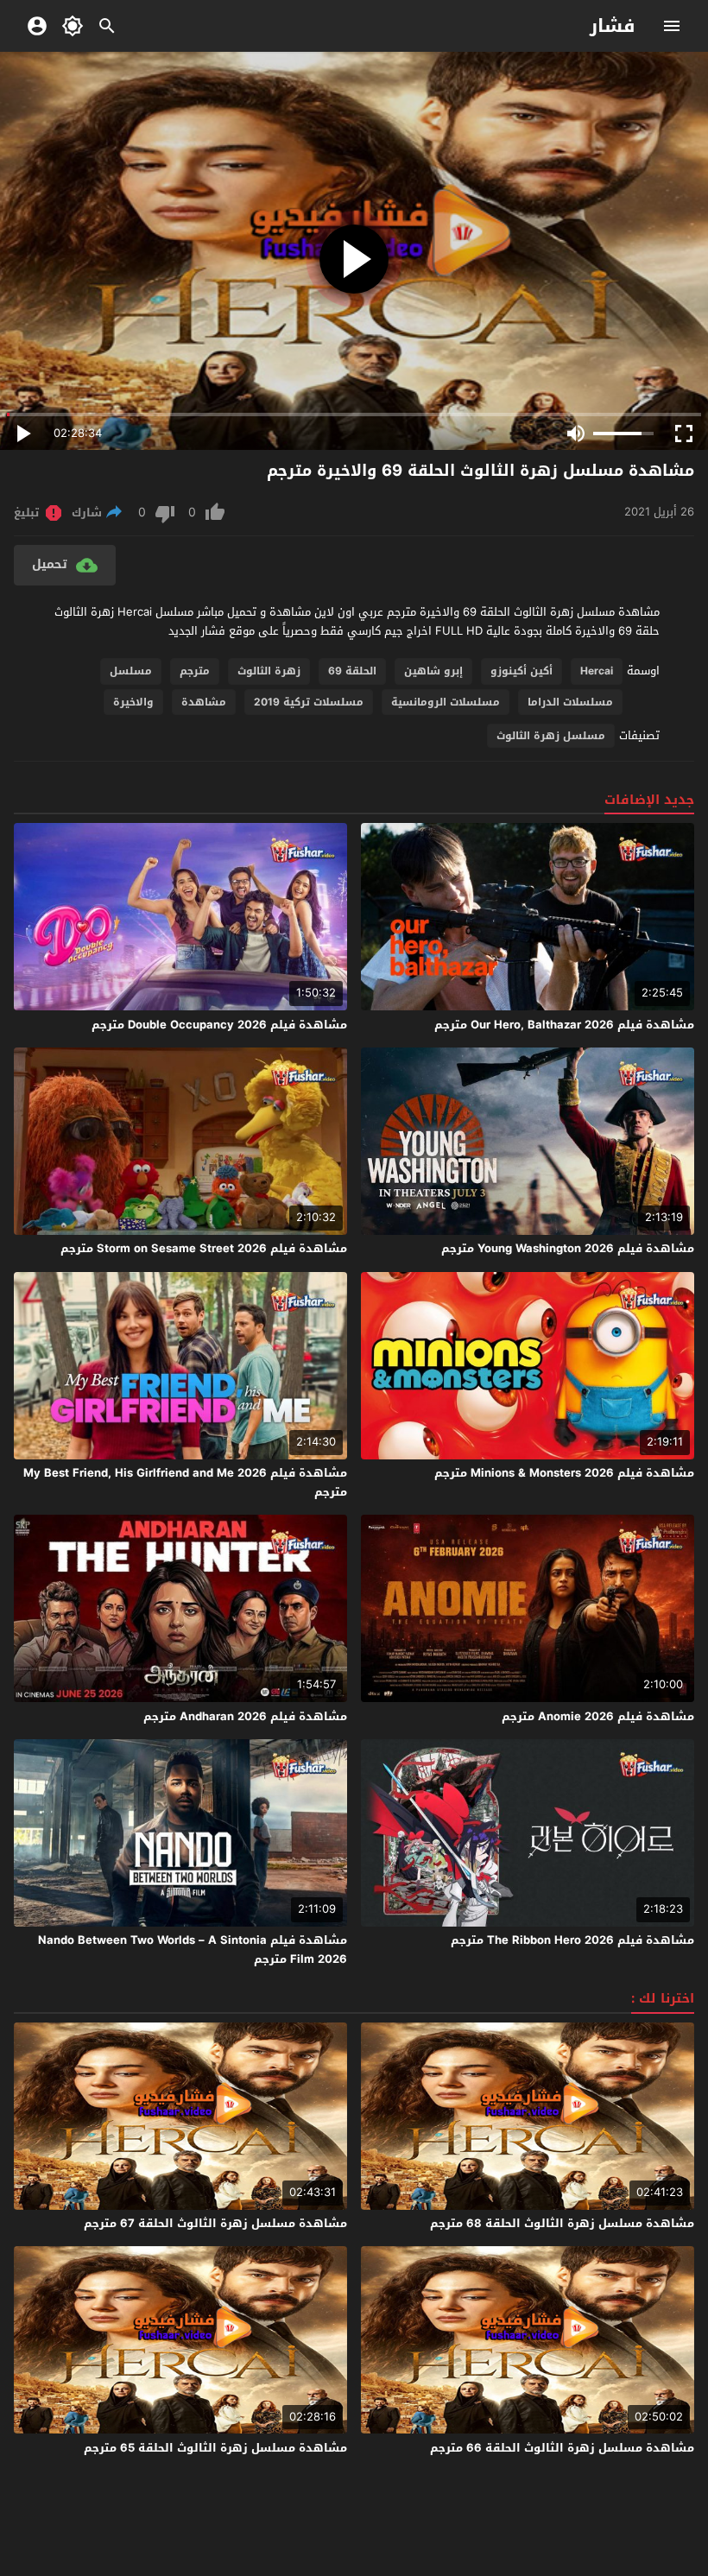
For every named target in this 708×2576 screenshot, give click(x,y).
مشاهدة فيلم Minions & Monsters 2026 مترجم (564, 1473)
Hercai (597, 671)
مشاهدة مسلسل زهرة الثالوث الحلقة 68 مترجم (562, 2223)
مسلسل (131, 671)
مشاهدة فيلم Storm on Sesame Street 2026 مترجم (204, 1248)
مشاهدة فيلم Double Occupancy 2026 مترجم (219, 1025)
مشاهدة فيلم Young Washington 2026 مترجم (568, 1248)
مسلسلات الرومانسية (446, 702)
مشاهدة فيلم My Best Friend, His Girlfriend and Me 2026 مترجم (185, 1482)
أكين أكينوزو (522, 671)
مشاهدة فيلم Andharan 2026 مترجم (245, 1716)
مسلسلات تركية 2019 (309, 702)
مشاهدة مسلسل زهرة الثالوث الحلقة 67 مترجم (215, 2223)
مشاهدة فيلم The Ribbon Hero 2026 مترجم (572, 1940)
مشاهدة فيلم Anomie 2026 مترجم (598, 1716)
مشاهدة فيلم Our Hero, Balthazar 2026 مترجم (564, 1025)
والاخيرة (133, 702)
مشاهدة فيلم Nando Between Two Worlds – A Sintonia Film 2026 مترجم (193, 1949)
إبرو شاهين (433, 671)
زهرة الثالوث (269, 671)
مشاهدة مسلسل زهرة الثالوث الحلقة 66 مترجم (562, 2448)
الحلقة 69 (352, 671)
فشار (613, 26)
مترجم (195, 671)
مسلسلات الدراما (570, 702)
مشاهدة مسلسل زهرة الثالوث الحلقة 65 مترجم (215, 2448)
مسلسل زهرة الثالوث (551, 736)
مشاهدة (204, 702)
